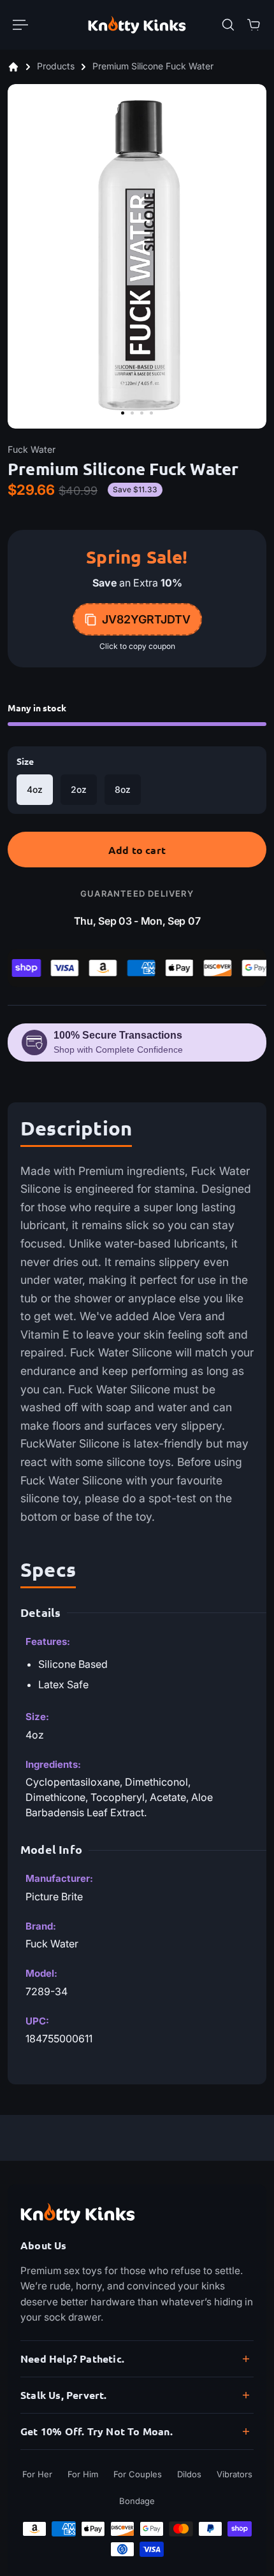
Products (57, 67)
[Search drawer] (228, 25)
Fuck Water (32, 449)
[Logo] (137, 25)
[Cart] (254, 25)
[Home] (13, 67)
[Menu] (20, 25)
